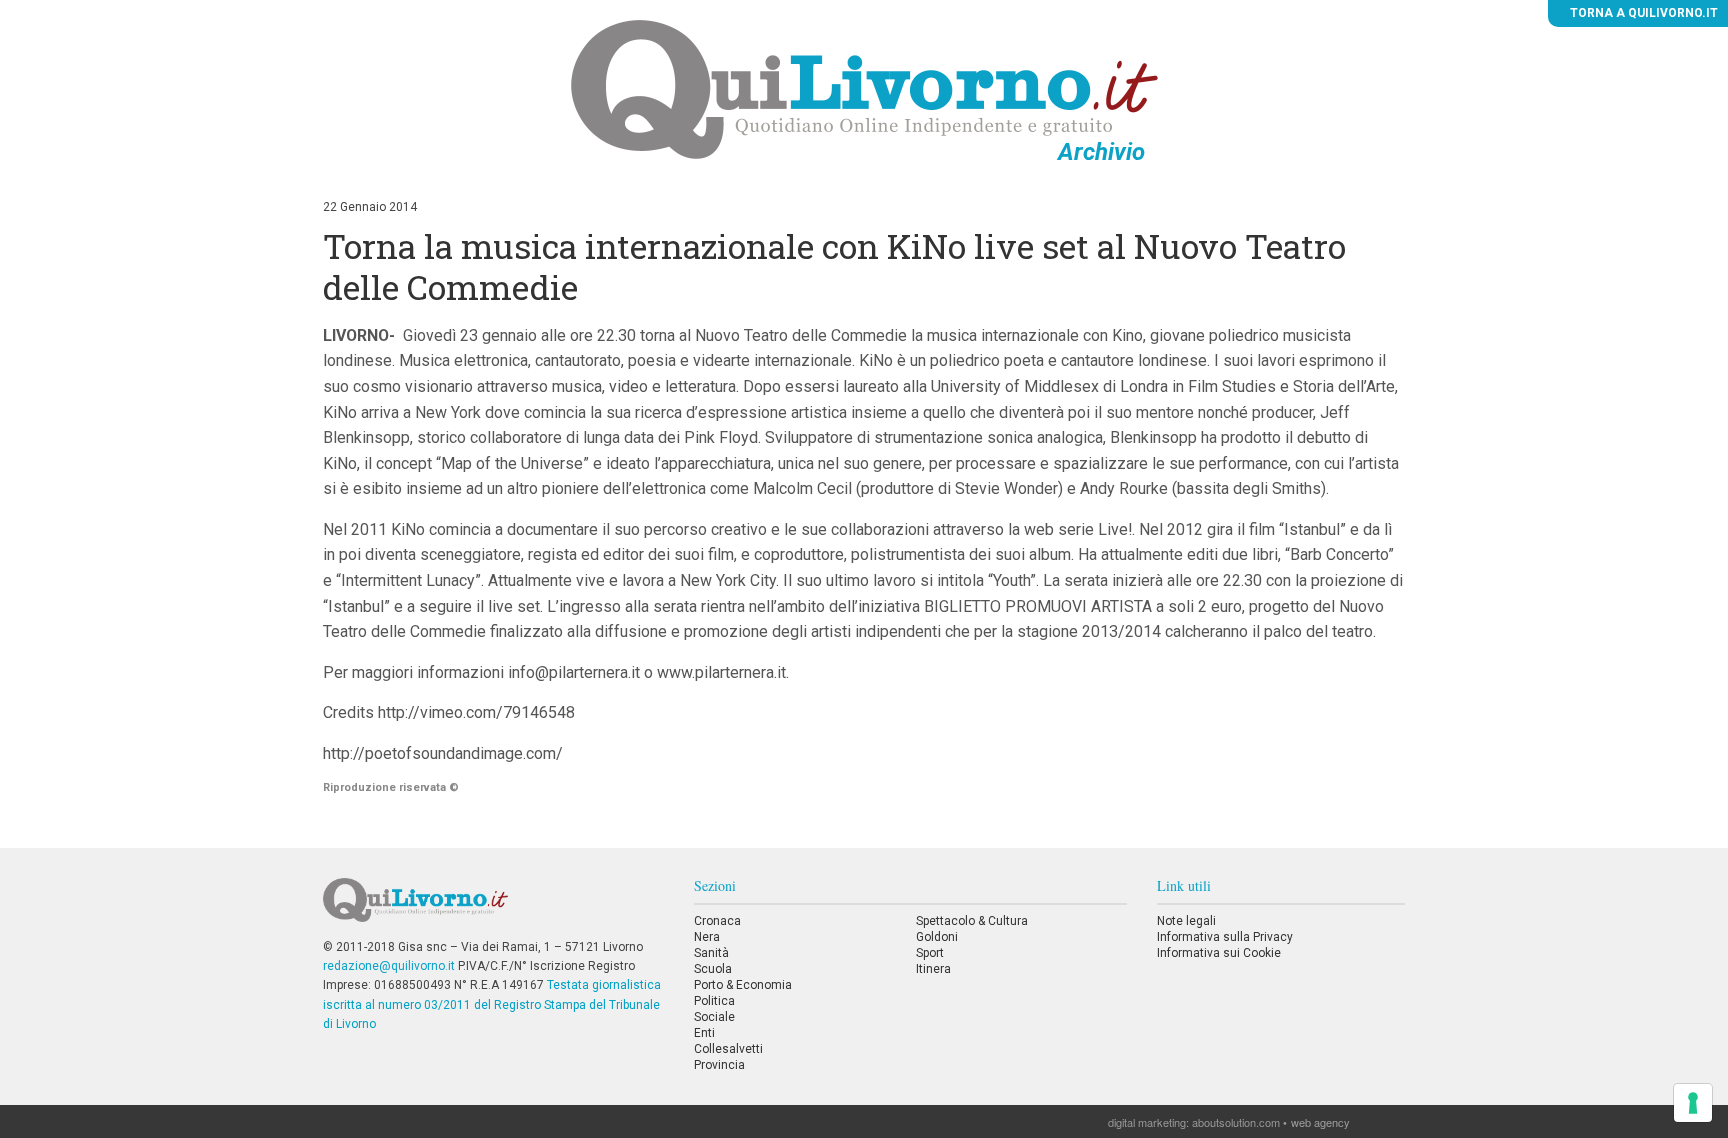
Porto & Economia (743, 985)
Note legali (1186, 921)
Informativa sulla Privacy (1225, 937)
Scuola (713, 969)
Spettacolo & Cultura (972, 921)
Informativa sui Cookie (1219, 953)
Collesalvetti (728, 1049)
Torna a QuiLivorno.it (1642, 13)
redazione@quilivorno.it (389, 966)
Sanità (711, 953)
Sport (930, 953)
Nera (707, 937)
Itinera (933, 969)
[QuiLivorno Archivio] (864, 89)
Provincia (719, 1065)
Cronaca (717, 921)
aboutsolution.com (1236, 1122)
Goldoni (937, 937)
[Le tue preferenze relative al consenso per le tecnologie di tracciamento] (1693, 1103)
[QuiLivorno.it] (493, 908)
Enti (704, 1033)
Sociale (714, 1017)
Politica (714, 1001)
